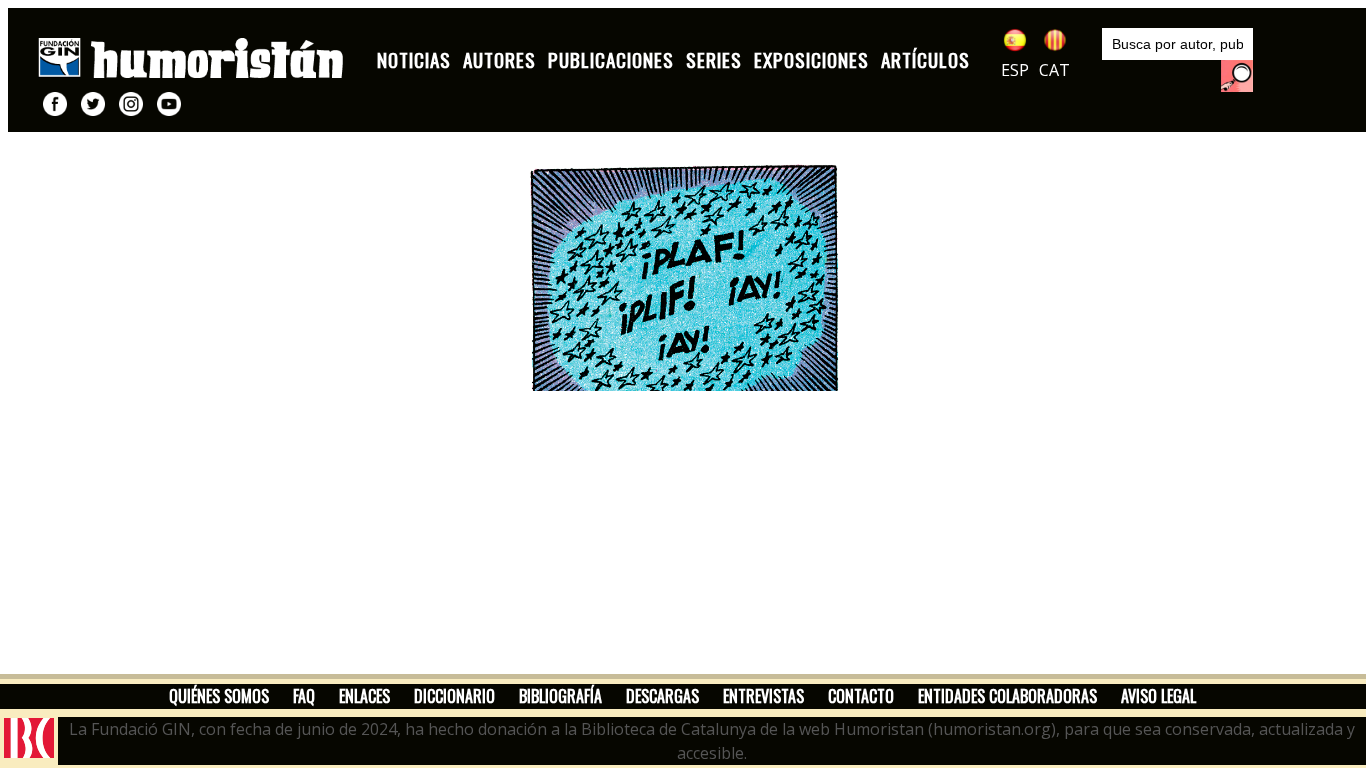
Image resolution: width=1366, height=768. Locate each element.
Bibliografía (560, 696)
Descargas (662, 696)
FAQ (304, 696)
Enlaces (364, 696)
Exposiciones (811, 59)
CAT (1054, 70)
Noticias (414, 59)
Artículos (925, 59)
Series (714, 59)
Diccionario (454, 696)
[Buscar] (1237, 76)
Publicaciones (611, 59)
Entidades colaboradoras (1007, 696)
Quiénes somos (219, 696)
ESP (1015, 70)
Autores (499, 59)
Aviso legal (1158, 696)
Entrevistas (763, 696)
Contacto (861, 696)
